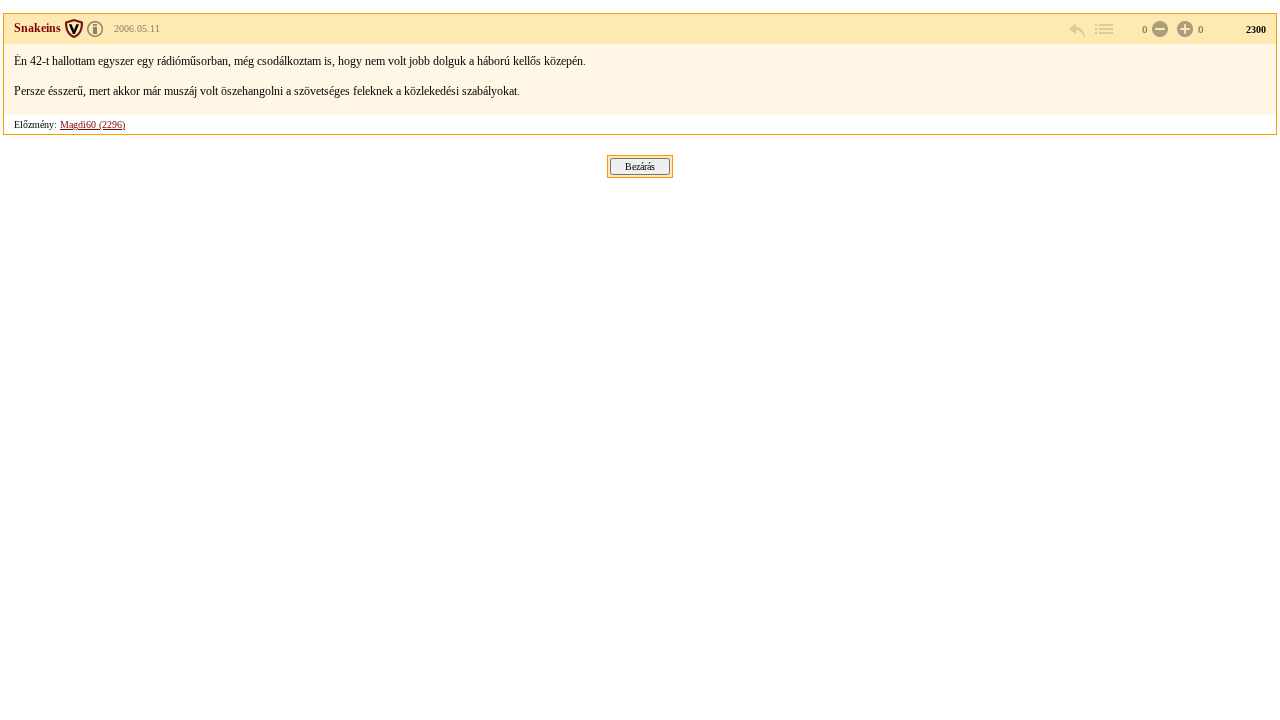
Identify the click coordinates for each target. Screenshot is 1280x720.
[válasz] (1078, 29)
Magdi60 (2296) (92, 124)
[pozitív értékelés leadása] (1183, 29)
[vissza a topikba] (1103, 29)
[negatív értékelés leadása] (1158, 29)
